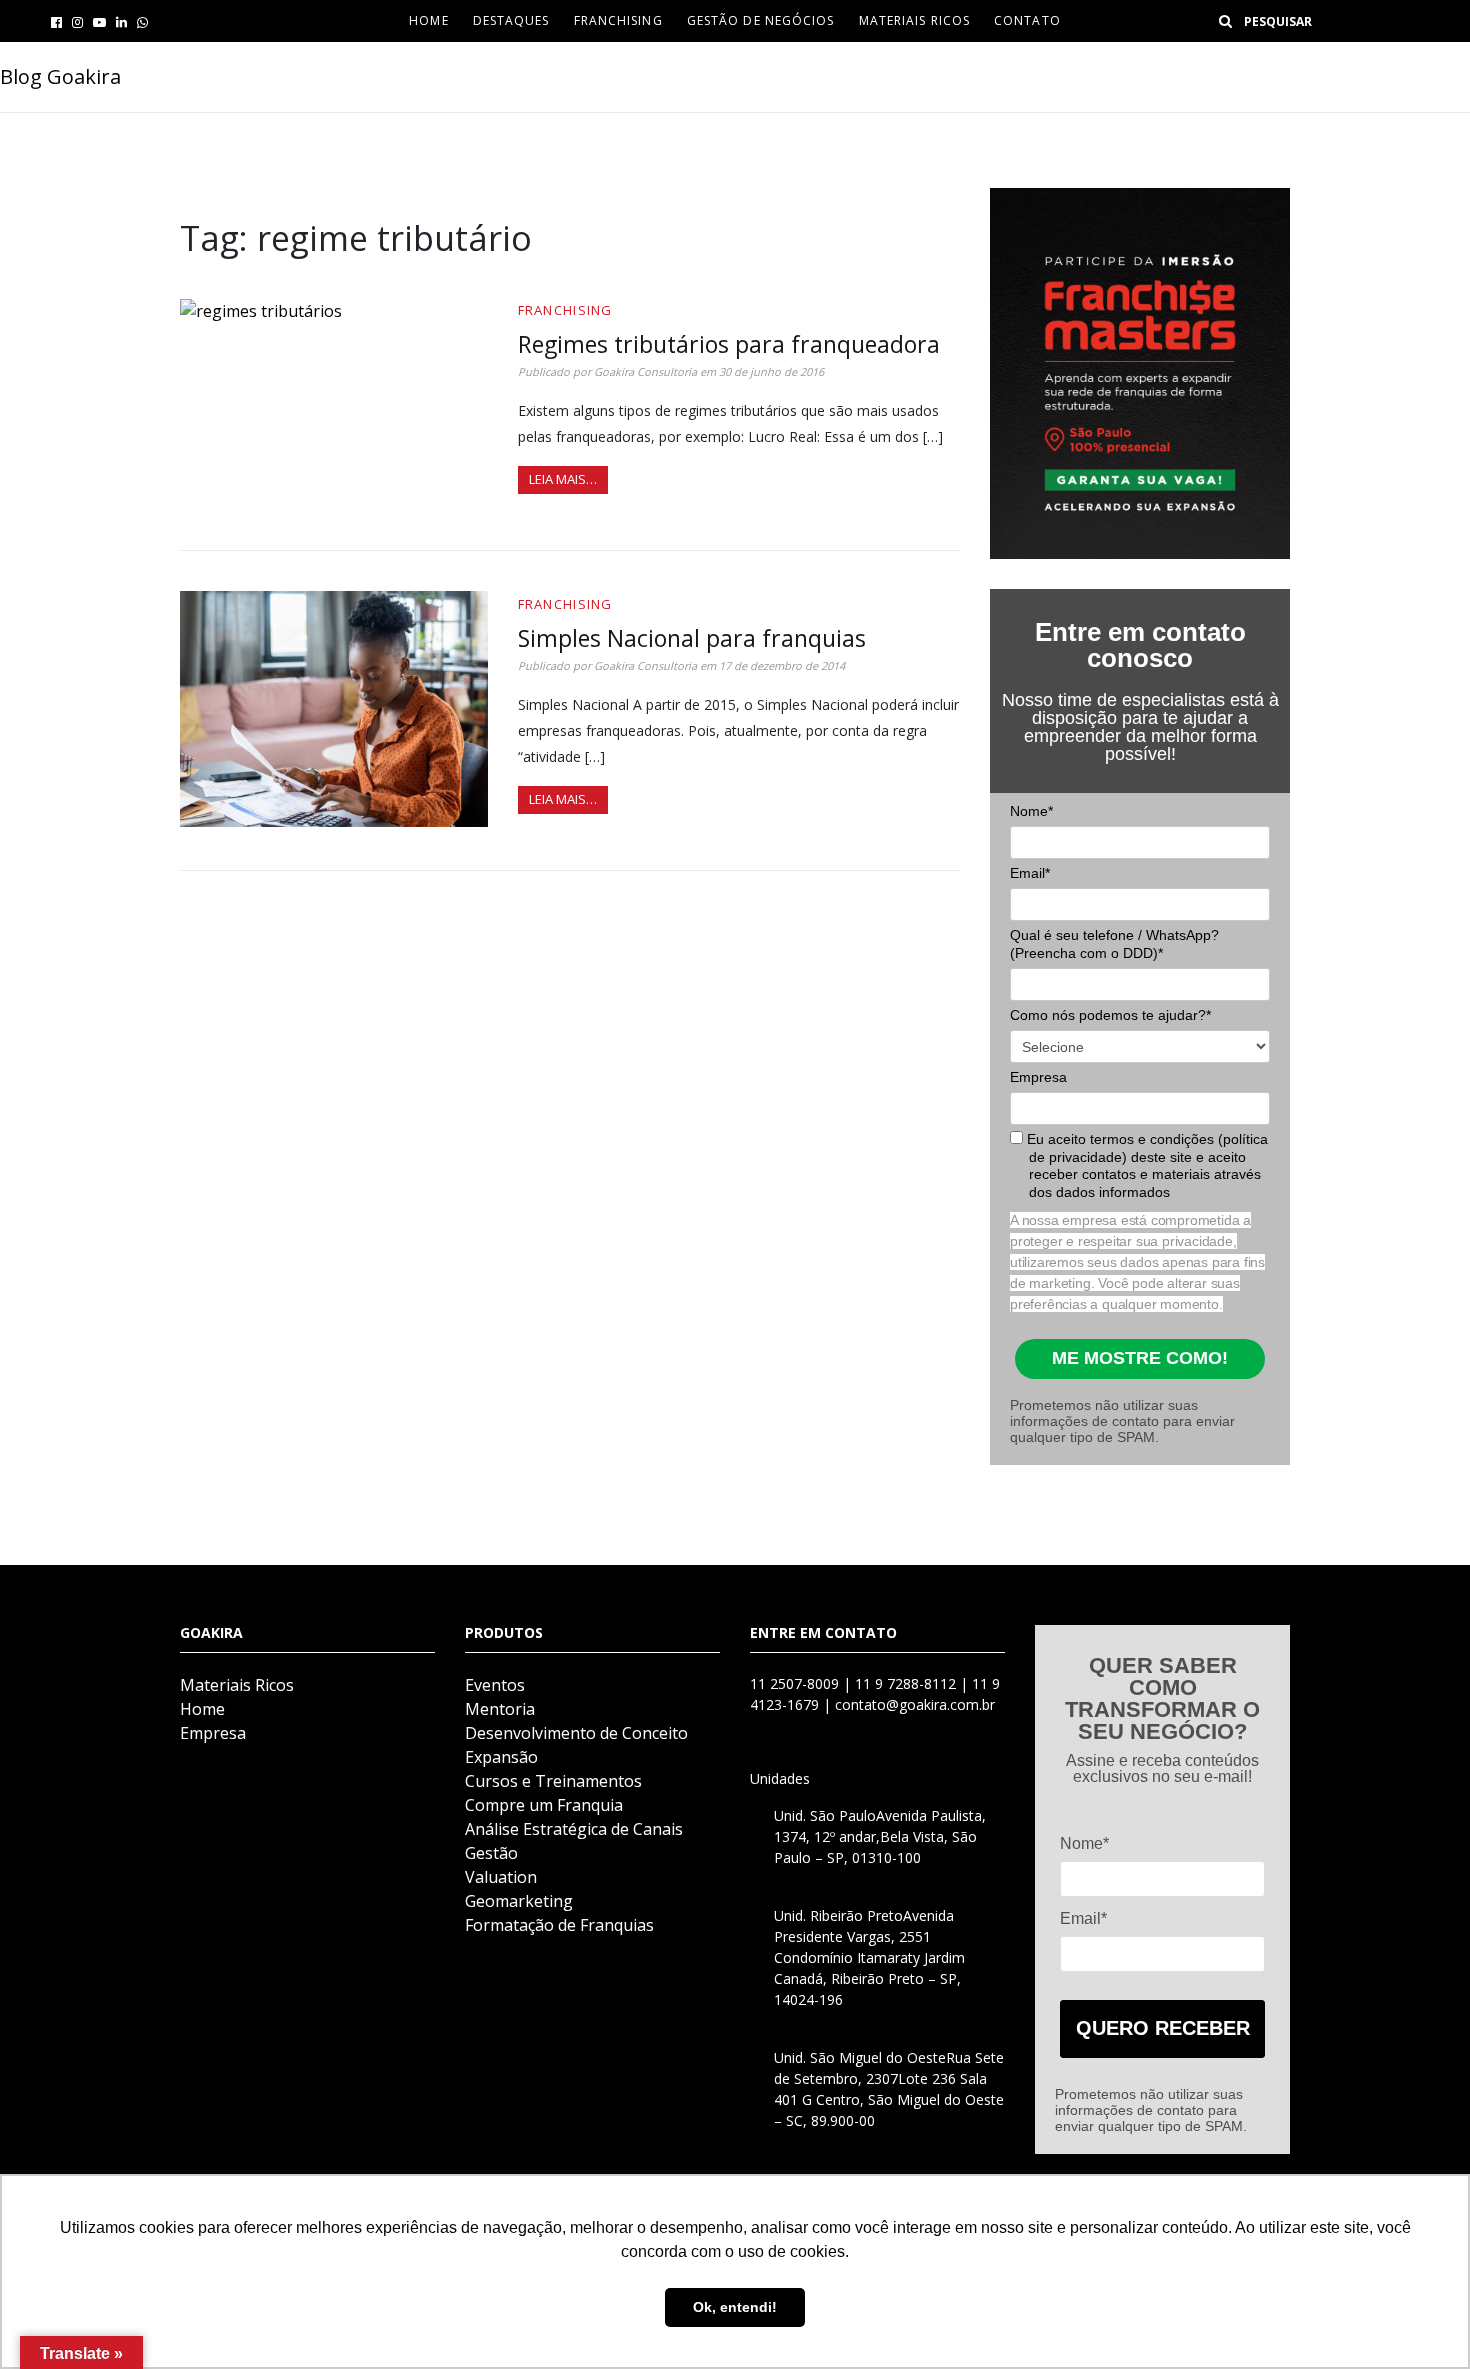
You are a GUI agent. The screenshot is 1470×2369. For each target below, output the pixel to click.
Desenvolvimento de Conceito (576, 1733)
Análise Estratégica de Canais (574, 1829)
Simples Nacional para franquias (692, 638)
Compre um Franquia (544, 1805)
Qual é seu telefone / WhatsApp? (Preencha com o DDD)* (1114, 944)
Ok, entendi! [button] (735, 2307)
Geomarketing (519, 1901)
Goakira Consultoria (645, 371)
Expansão (501, 1757)
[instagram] (77, 22)
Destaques (511, 20)
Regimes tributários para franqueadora (729, 344)
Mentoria (500, 1709)
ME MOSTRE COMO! (1140, 1358)
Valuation (501, 1877)
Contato (1027, 20)
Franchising (618, 20)
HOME (428, 20)
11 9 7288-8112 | (913, 1683)
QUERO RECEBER (1163, 2028)
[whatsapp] (142, 22)
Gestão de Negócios (761, 20)
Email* (1030, 873)
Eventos (495, 1685)
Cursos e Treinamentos (553, 1781)
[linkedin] (121, 22)
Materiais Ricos (915, 20)
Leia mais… (563, 479)
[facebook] (56, 22)
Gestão (491, 1853)
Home (202, 1709)
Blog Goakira (60, 76)
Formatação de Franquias (559, 1925)
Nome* (1031, 811)
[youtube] (99, 22)
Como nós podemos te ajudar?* (1110, 1015)
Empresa (1038, 1077)
